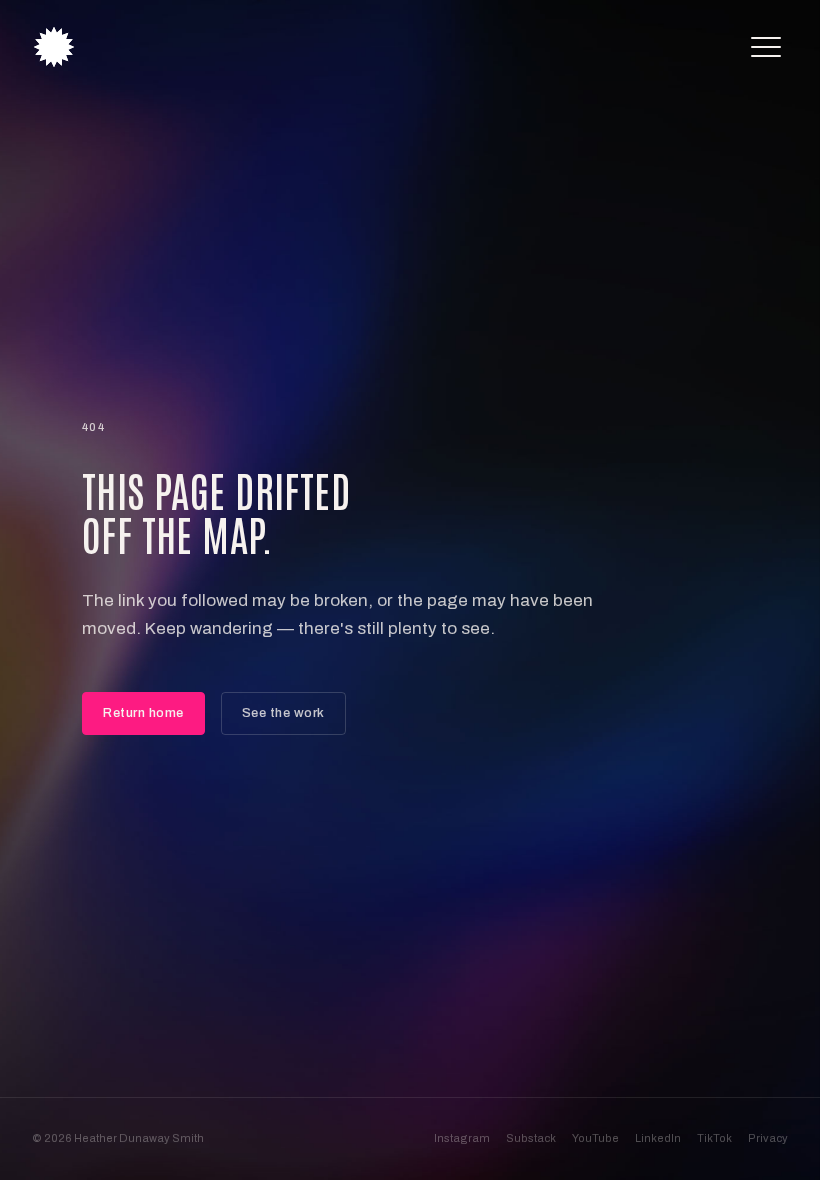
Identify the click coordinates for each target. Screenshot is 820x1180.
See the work (283, 713)
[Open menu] (766, 47)
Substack (531, 1138)
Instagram (462, 1138)
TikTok (714, 1138)
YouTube (595, 1138)
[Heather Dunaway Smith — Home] (54, 47)
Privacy (768, 1138)
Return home (143, 713)
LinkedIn (658, 1138)
